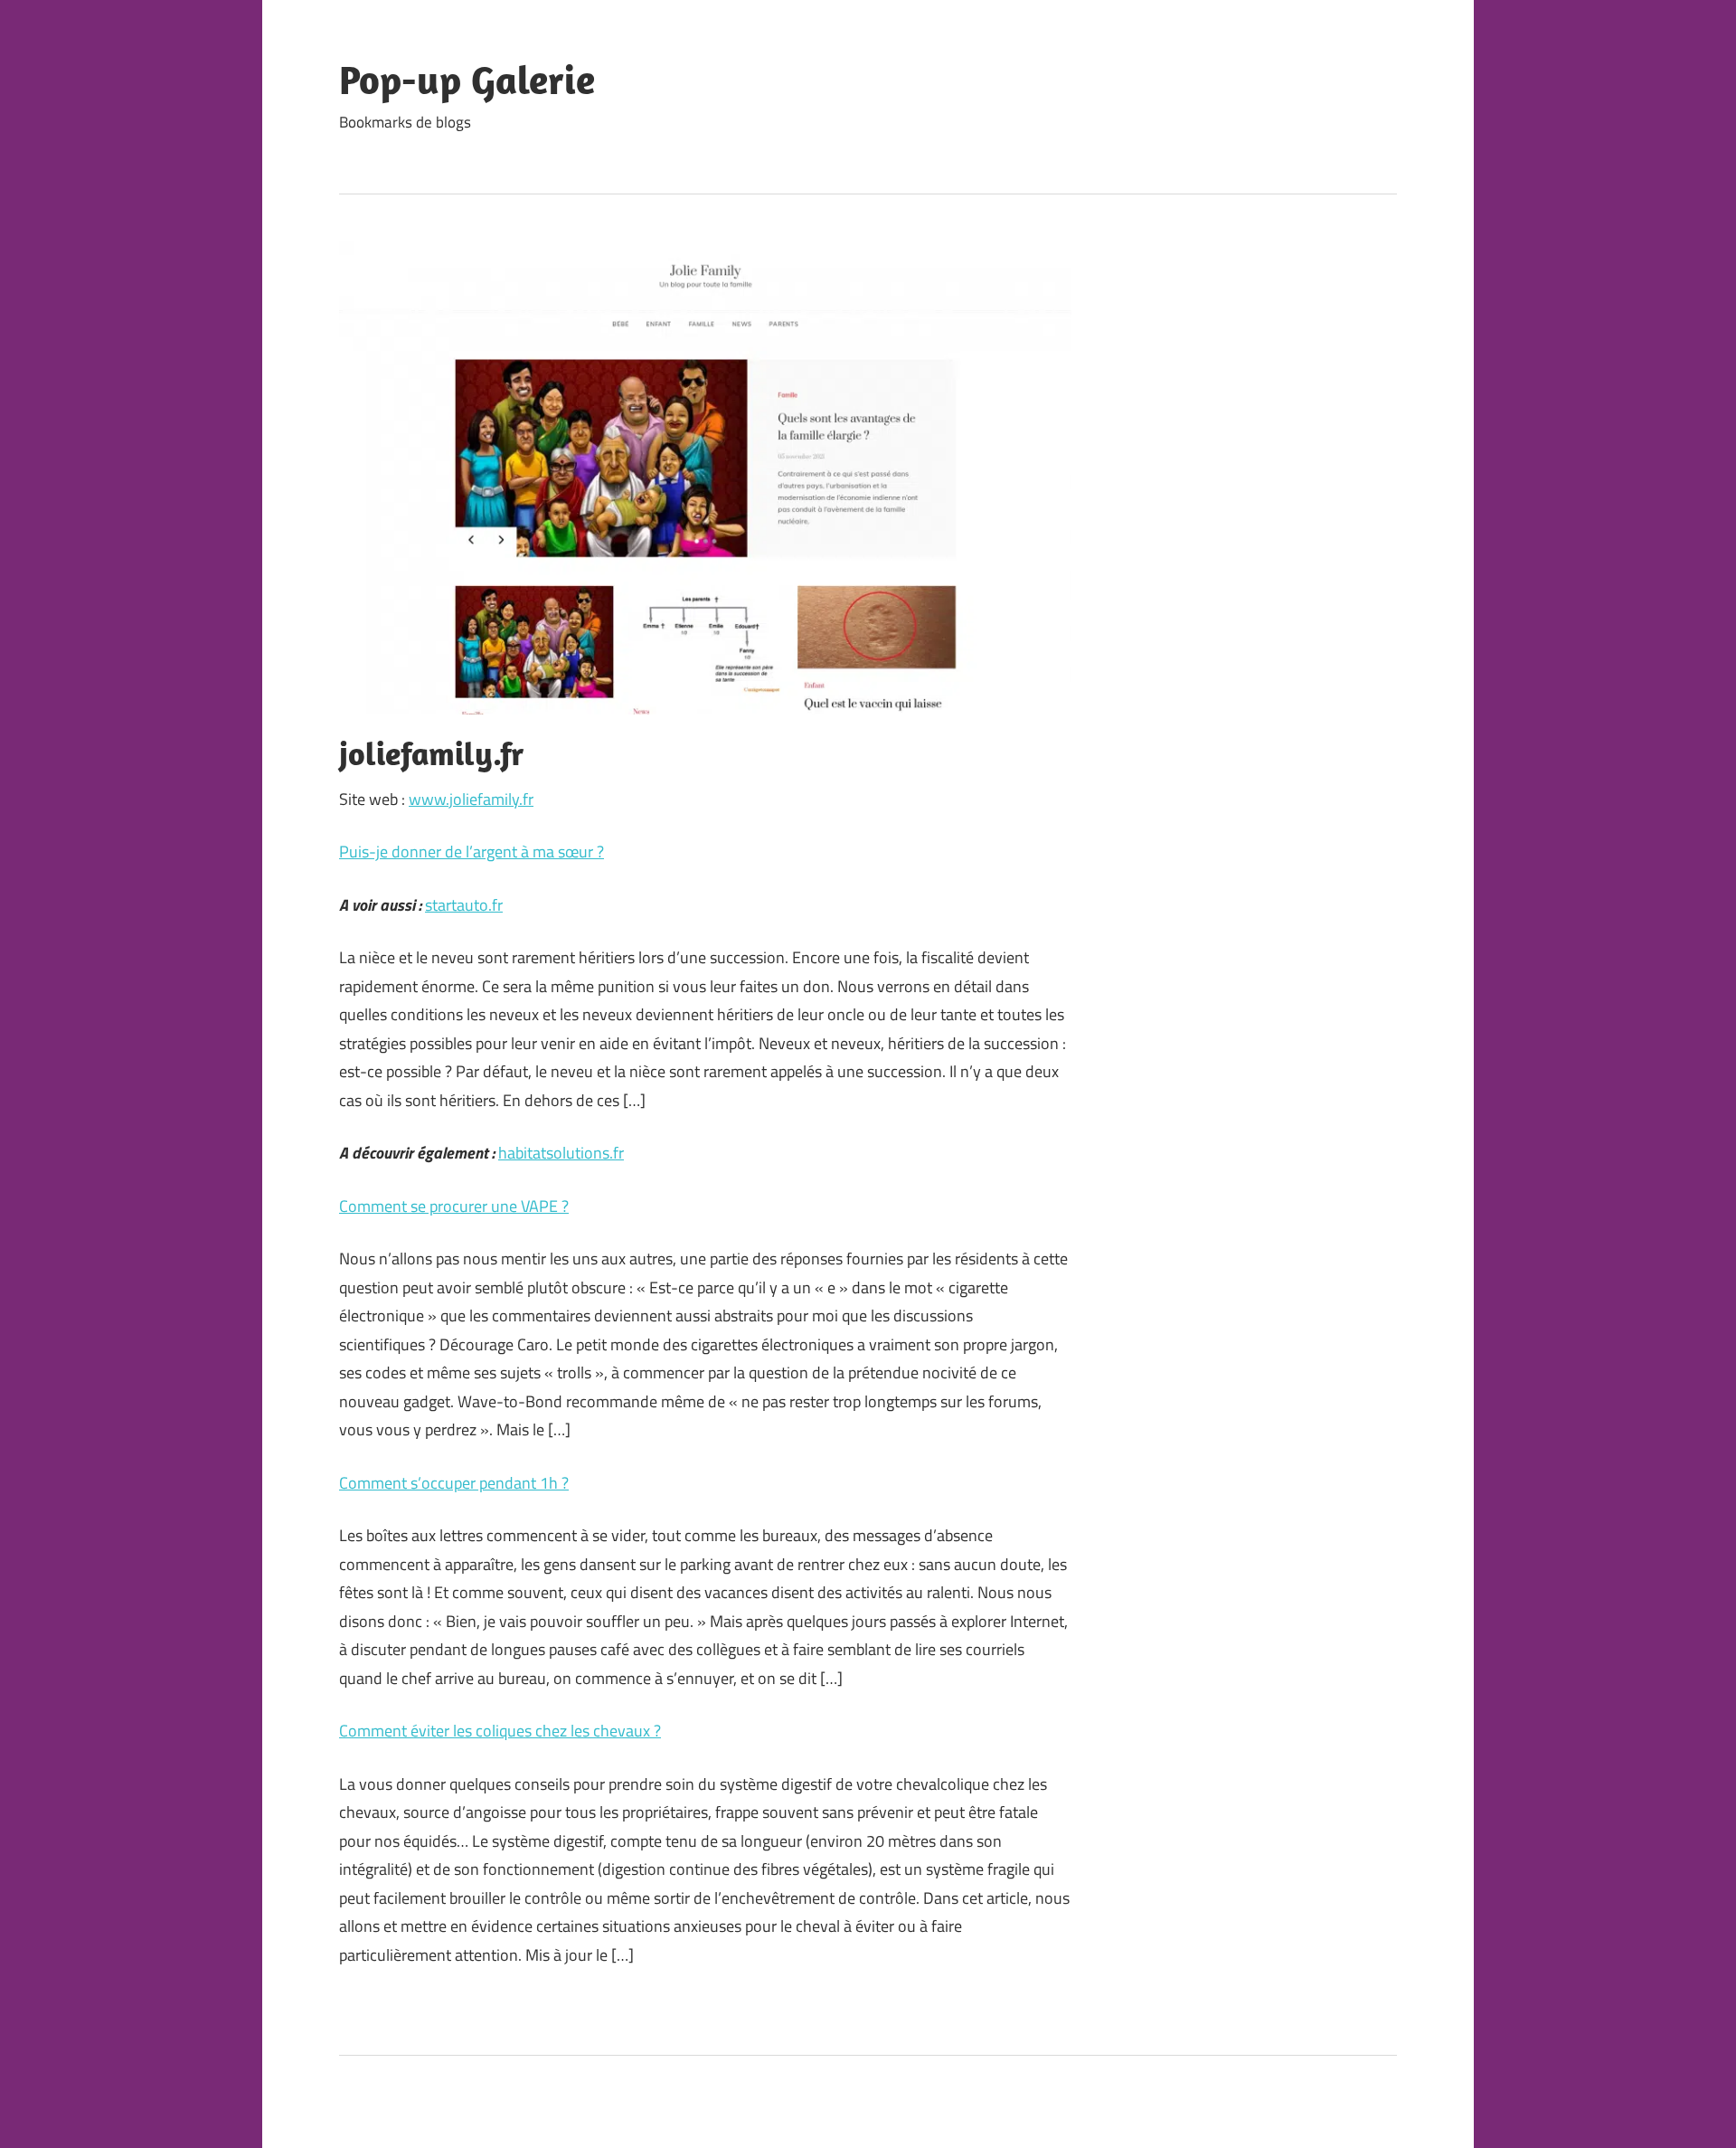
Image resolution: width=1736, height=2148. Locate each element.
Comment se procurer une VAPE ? (454, 1206)
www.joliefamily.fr (471, 799)
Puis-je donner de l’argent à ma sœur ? (472, 852)
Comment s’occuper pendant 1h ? (454, 1483)
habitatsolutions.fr (561, 1153)
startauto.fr (464, 905)
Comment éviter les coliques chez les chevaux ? (500, 1731)
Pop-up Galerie (467, 80)
